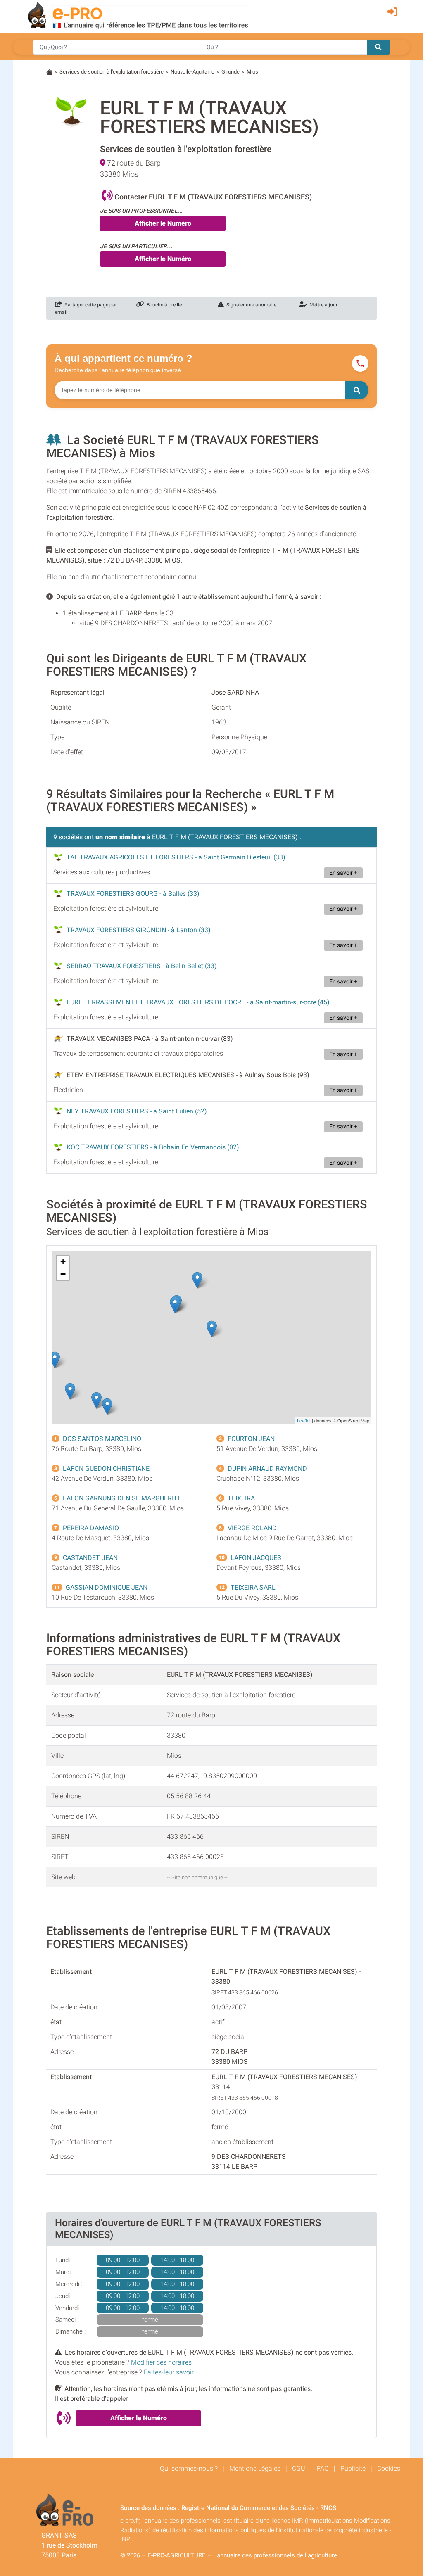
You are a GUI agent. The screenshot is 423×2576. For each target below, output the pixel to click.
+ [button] (63, 1262)
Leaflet (304, 1420)
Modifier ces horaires (161, 2362)
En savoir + (343, 873)
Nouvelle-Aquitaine (192, 72)
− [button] (63, 1274)
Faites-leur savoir (169, 2372)
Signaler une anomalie (250, 305)
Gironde (231, 72)
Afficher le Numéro (163, 223)
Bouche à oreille (163, 305)
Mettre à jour (322, 305)
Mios (252, 72)
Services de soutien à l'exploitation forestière (112, 72)
